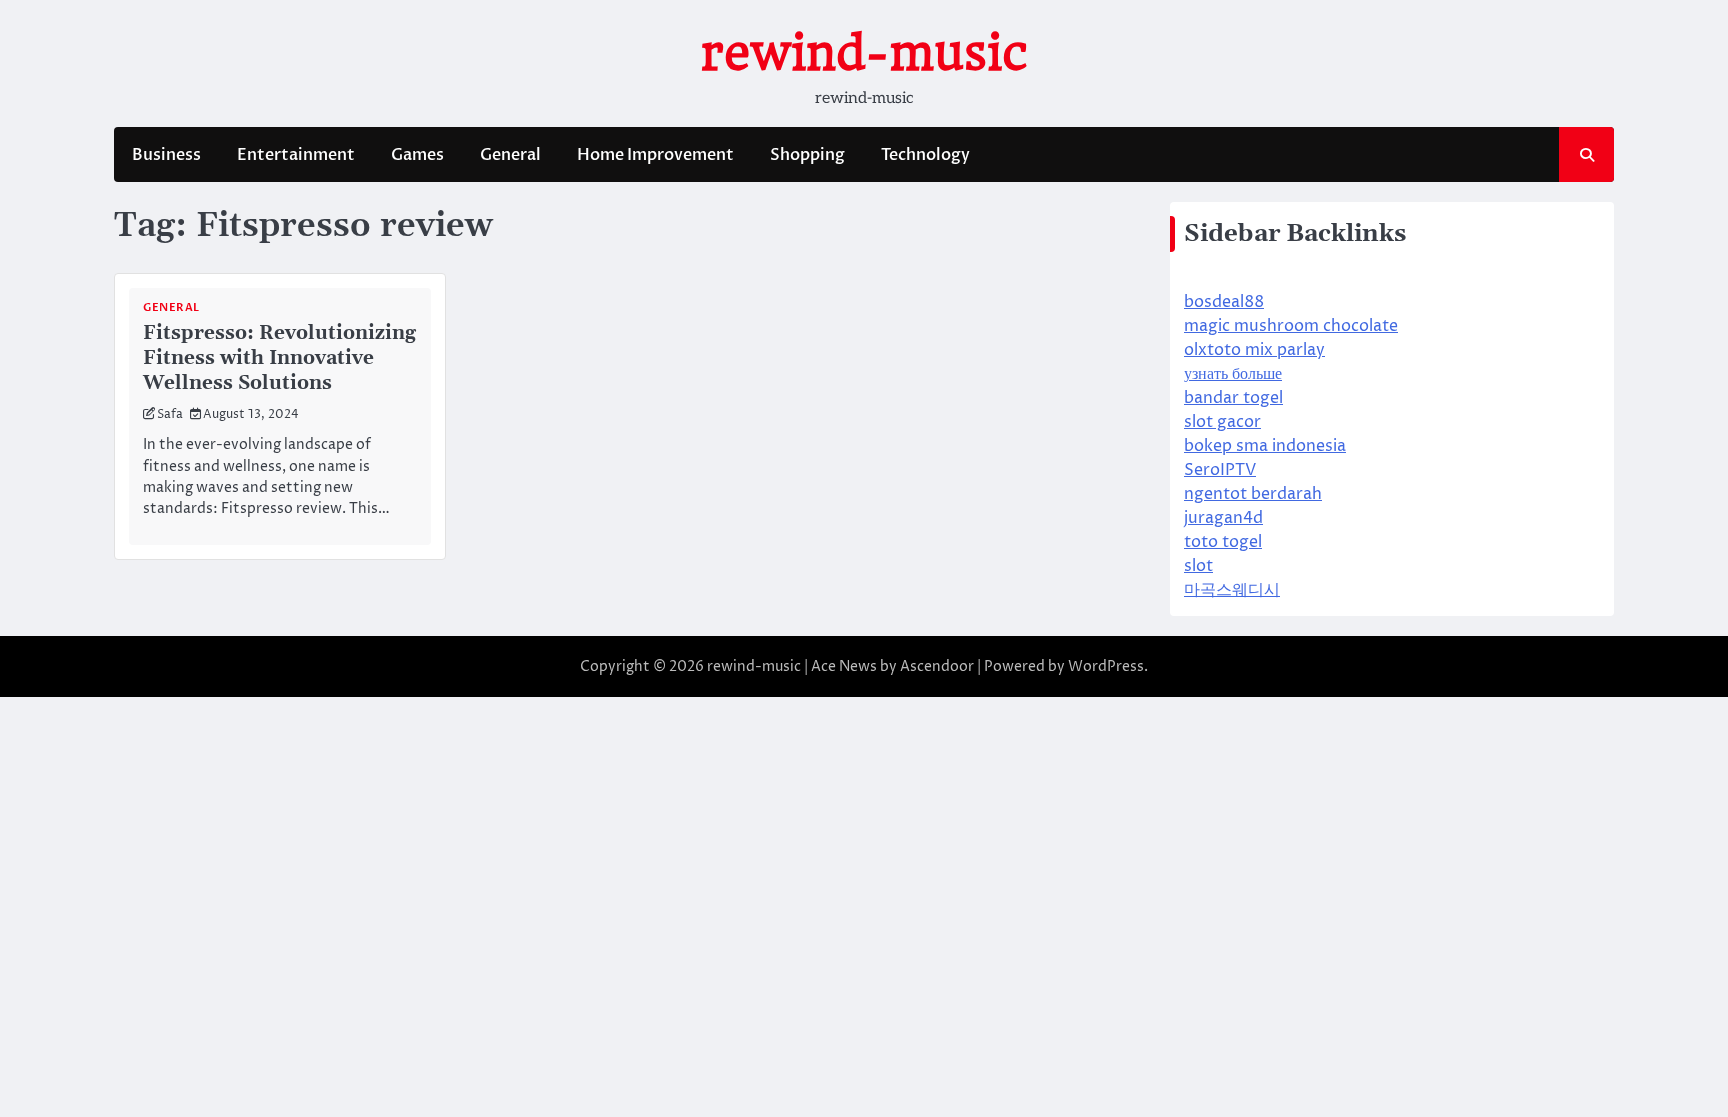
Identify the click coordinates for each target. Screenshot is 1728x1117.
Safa (170, 414)
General (510, 155)
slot (1198, 566)
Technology (925, 155)
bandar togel (1233, 398)
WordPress (1106, 666)
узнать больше (1233, 374)
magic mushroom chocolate (1291, 326)
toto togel (1223, 542)
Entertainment (296, 155)
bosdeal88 (1224, 302)
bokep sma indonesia (1265, 446)
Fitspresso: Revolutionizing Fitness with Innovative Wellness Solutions (279, 358)
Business (166, 155)
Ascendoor (937, 666)
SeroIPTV (1220, 470)
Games (417, 155)
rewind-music (864, 53)
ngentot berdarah (1253, 494)
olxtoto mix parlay (1254, 350)
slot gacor (1222, 422)
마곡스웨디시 (1232, 590)
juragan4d (1223, 518)
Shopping (807, 155)
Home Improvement (655, 155)
